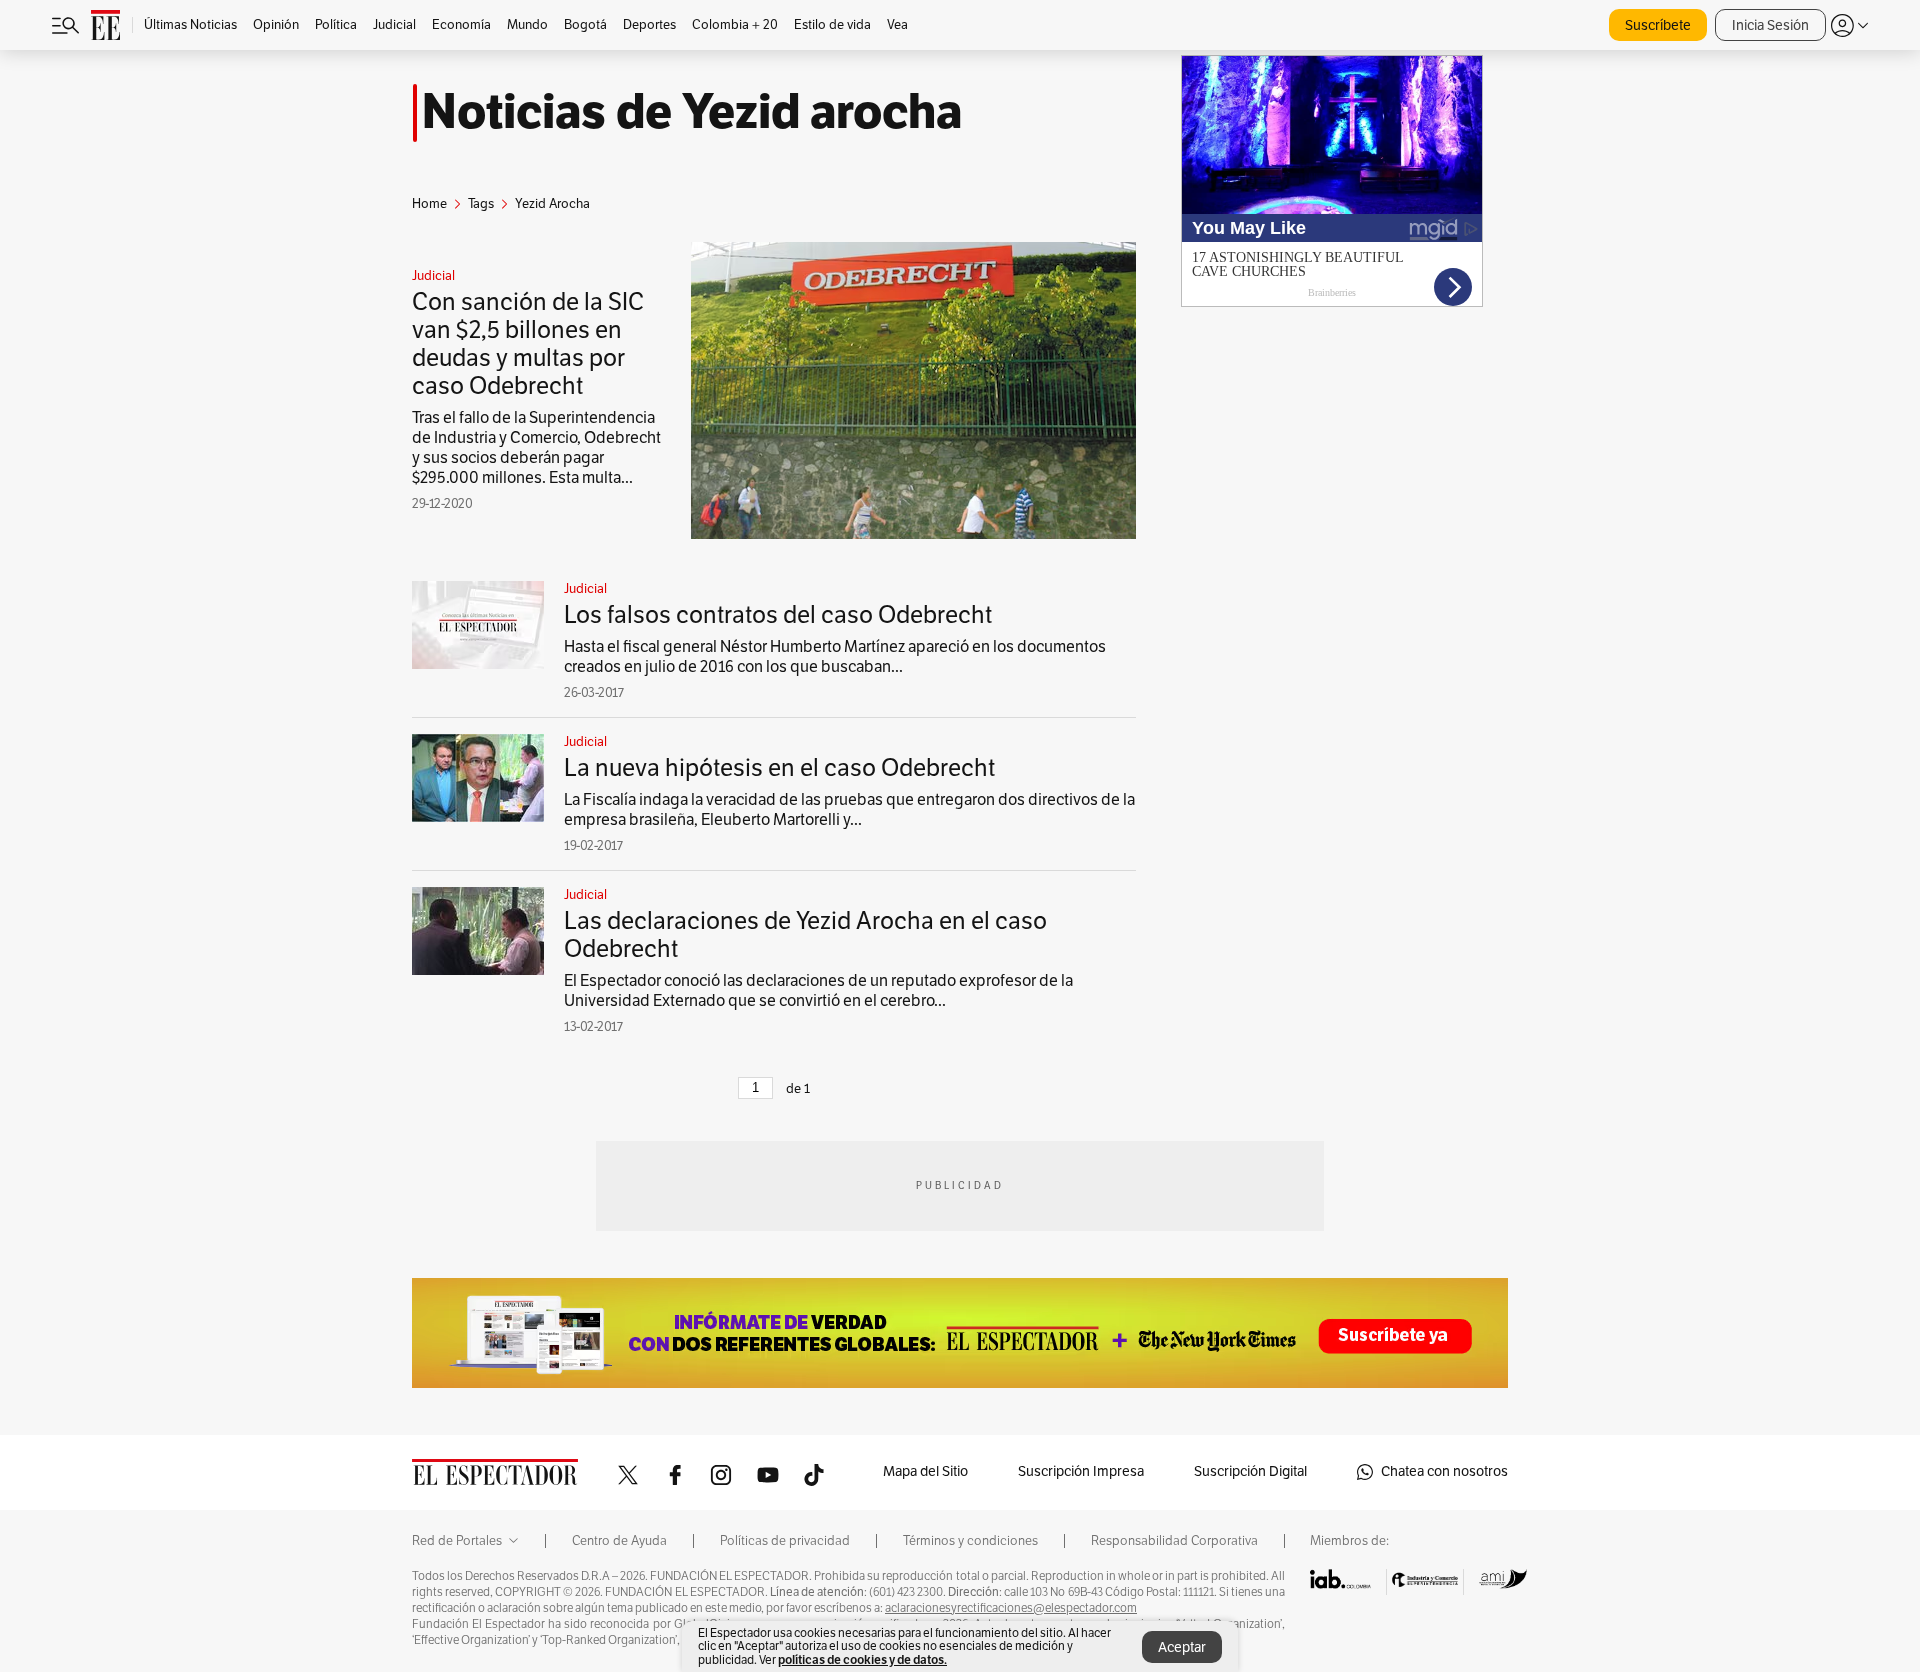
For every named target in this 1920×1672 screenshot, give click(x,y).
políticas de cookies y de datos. (862, 1659)
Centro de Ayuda (619, 1541)
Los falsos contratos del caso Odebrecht (778, 615)
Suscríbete (1658, 25)
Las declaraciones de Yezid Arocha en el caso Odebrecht (805, 935)
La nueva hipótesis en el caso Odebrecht (779, 768)
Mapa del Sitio (925, 1471)
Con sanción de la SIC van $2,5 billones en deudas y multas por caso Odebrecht (528, 344)
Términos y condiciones (970, 1541)
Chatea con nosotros (1444, 1471)
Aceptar (1182, 1647)
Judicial (433, 276)
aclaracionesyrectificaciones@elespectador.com (1011, 1608)
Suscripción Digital (1250, 1471)
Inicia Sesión (1770, 25)
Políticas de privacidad (785, 1541)
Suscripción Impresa (1081, 1471)
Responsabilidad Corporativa (1174, 1541)
